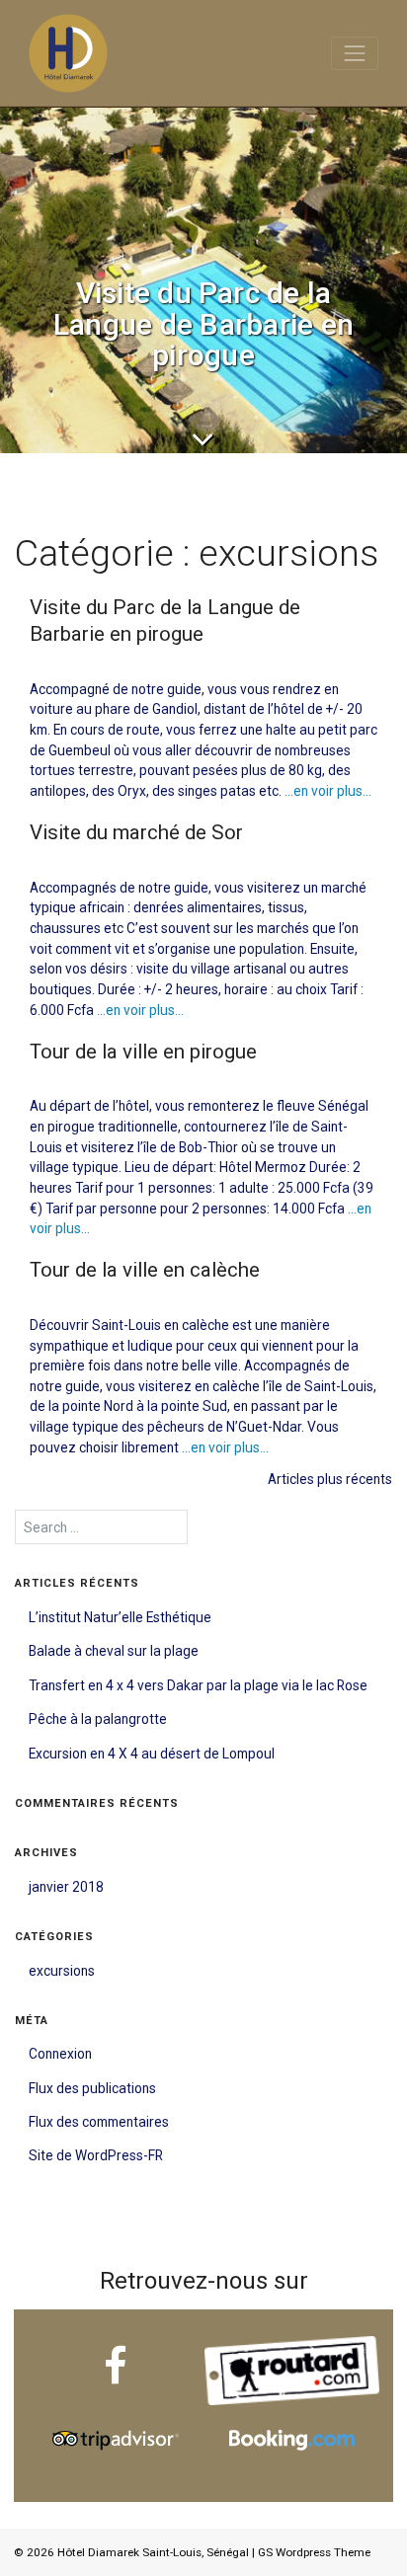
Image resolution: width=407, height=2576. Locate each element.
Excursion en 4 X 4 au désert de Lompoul (152, 1754)
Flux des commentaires (99, 2122)
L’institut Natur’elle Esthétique (120, 1617)
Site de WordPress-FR (96, 2155)
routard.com (291, 2346)
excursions (62, 1971)
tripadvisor (115, 2415)
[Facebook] (116, 2371)
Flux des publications (92, 2088)
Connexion (60, 2054)
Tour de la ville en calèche (145, 1270)
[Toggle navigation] (355, 54)
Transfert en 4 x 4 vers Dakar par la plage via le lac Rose (198, 1685)
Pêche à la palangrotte (98, 1719)
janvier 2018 (66, 1887)
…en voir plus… (326, 791)
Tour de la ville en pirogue (143, 1052)
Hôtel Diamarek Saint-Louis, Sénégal (153, 2552)
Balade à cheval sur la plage (114, 1651)
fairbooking (291, 2415)
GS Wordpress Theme (314, 2552)
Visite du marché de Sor (136, 832)
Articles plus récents (330, 1479)
